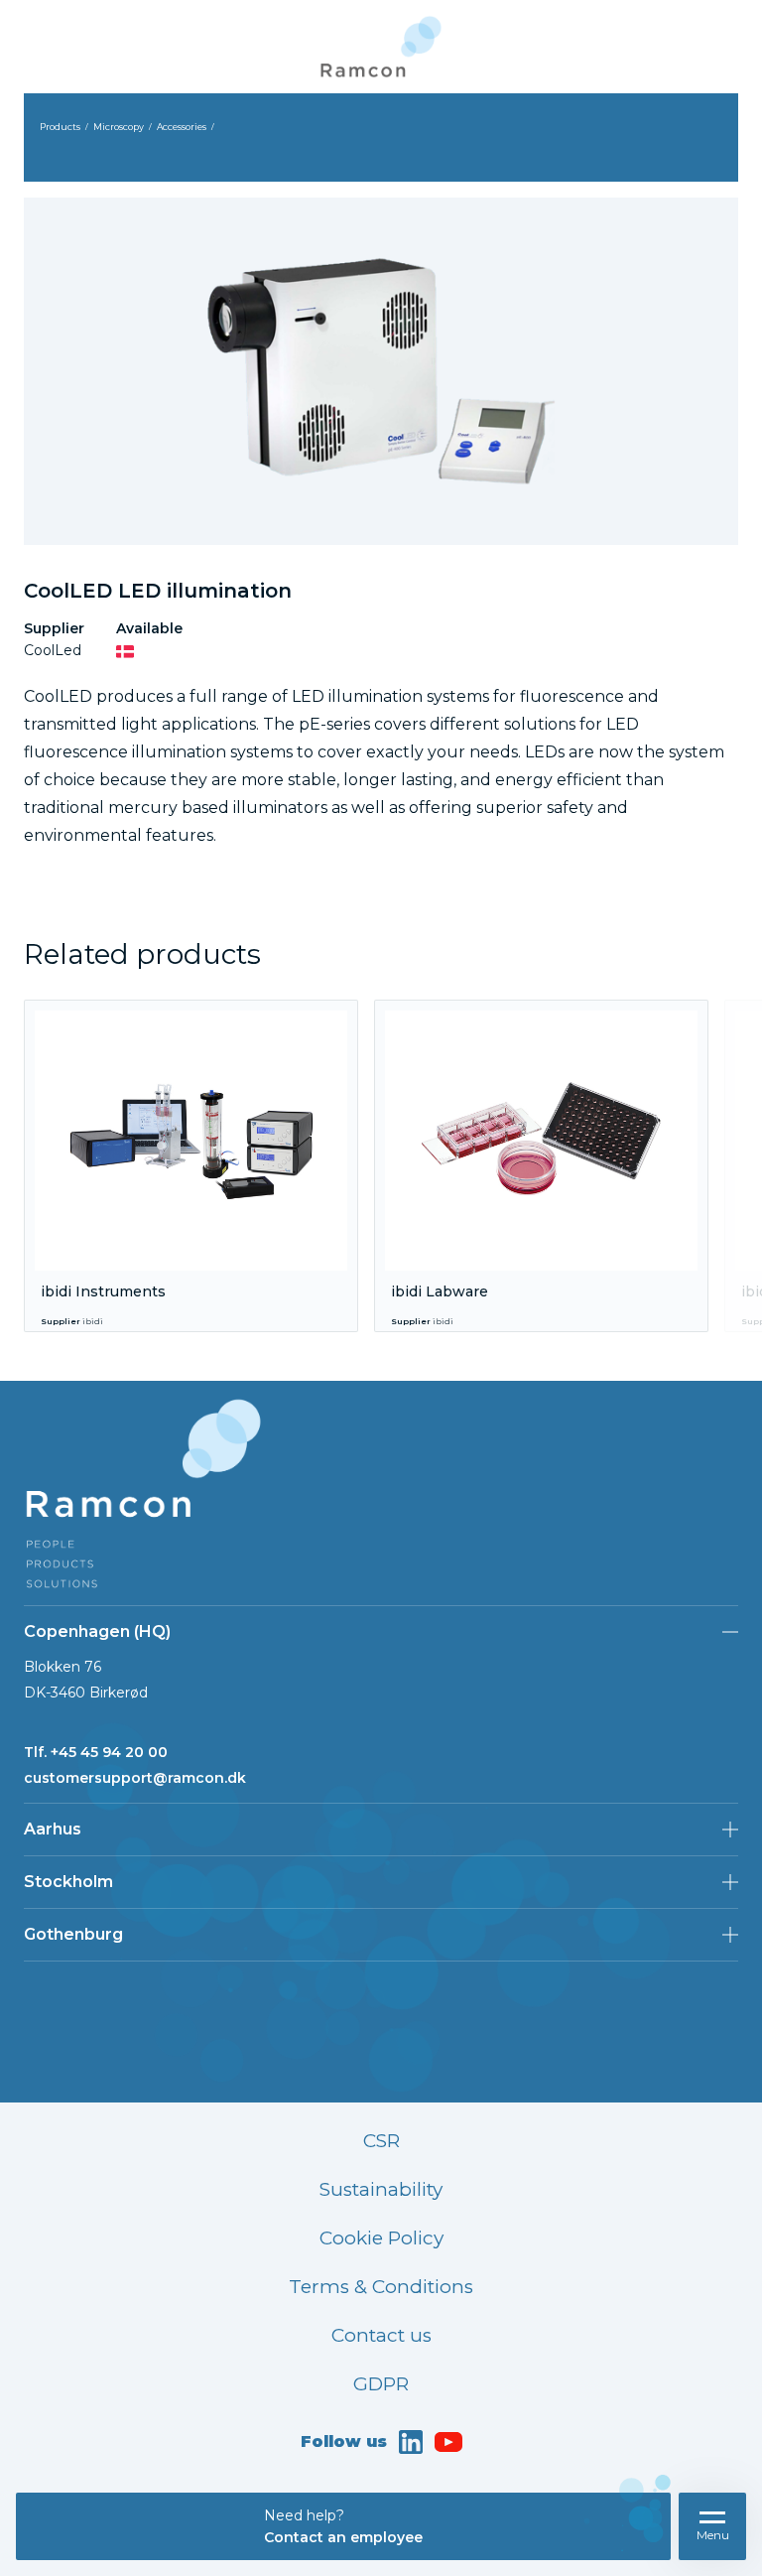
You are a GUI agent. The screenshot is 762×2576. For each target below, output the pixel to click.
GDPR (381, 2384)
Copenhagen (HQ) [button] (97, 1631)
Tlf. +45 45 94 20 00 (96, 1752)
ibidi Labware (440, 1291)
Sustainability (381, 2189)
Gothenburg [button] (73, 1934)
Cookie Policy (381, 2238)
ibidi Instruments (103, 1291)
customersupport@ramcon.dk (135, 1778)
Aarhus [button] (53, 1829)
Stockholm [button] (68, 1882)
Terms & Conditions (381, 2287)
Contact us (381, 2335)
